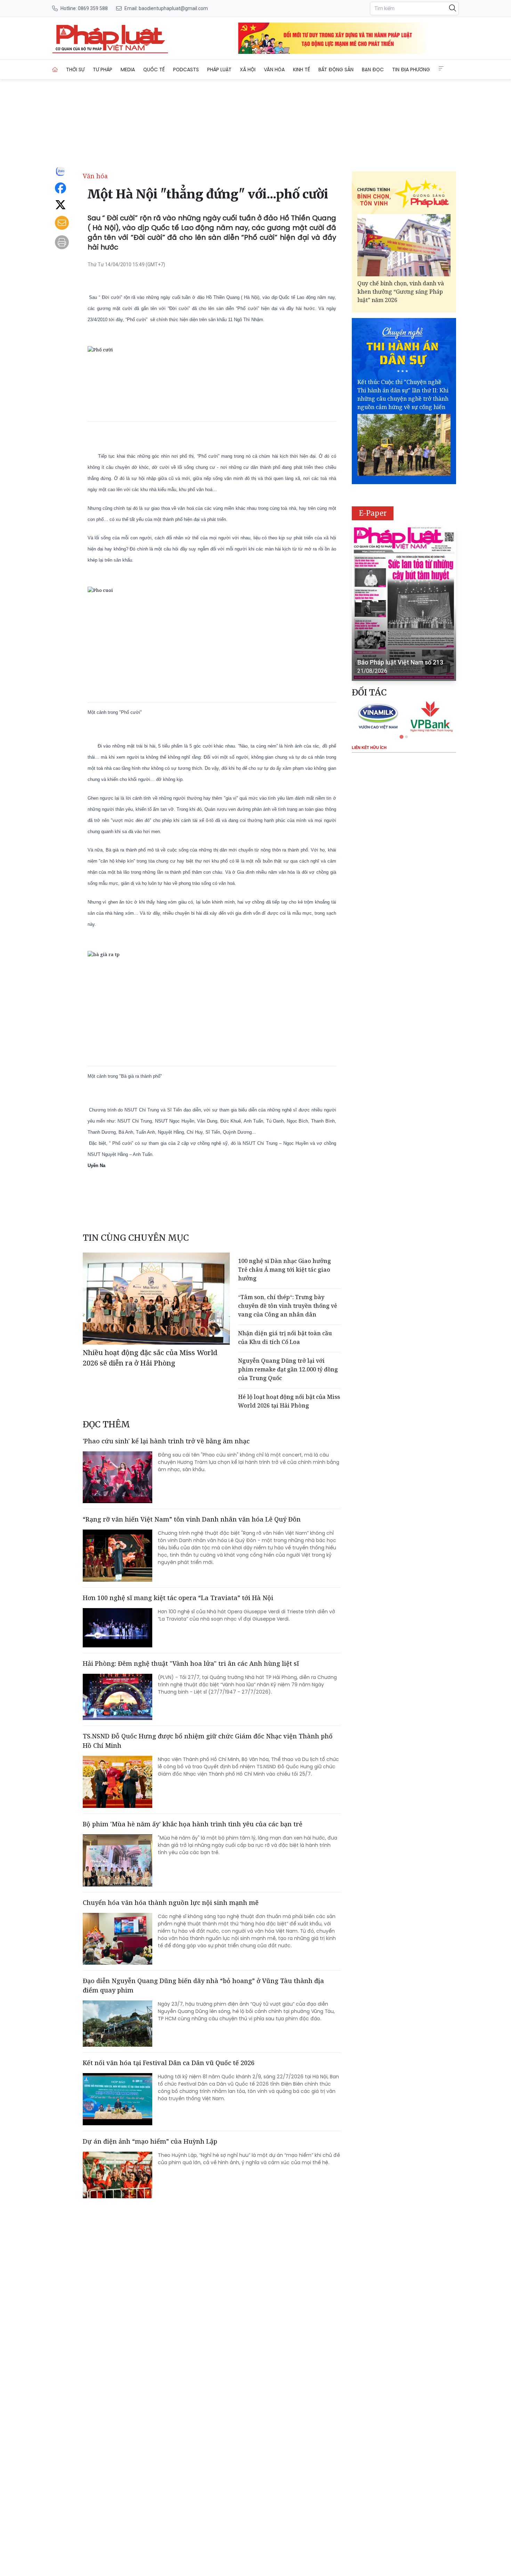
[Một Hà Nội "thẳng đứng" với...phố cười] (110, 38)
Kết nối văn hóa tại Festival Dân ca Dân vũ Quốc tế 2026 (169, 2063)
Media (128, 70)
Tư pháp (103, 70)
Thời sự (75, 70)
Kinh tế (302, 70)
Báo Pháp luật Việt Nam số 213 (400, 662)
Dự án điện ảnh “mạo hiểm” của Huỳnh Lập (151, 2141)
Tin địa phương (411, 70)
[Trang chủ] (55, 70)
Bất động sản (336, 70)
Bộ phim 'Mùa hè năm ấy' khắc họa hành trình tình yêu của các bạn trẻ (193, 1824)
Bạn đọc (373, 70)
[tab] (401, 737)
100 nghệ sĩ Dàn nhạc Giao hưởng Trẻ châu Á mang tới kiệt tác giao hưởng (285, 1270)
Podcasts (186, 70)
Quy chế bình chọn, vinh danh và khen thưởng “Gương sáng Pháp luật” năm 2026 (401, 292)
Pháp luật (219, 70)
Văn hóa (274, 70)
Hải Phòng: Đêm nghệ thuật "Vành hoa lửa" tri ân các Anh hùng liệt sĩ (191, 1663)
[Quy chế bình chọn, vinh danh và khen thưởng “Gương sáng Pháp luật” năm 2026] (404, 245)
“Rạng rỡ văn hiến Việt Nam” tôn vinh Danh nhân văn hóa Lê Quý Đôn (192, 1519)
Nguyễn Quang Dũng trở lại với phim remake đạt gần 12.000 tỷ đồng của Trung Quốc (288, 1369)
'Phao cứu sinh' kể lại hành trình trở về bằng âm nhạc (166, 1441)
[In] (62, 242)
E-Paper (373, 513)
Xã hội (248, 70)
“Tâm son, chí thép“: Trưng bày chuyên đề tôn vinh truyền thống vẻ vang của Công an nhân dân (288, 1306)
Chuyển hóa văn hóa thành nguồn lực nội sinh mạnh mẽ (171, 1902)
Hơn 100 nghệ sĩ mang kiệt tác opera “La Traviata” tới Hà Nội (178, 1598)
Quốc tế (154, 70)
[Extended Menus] (441, 68)
